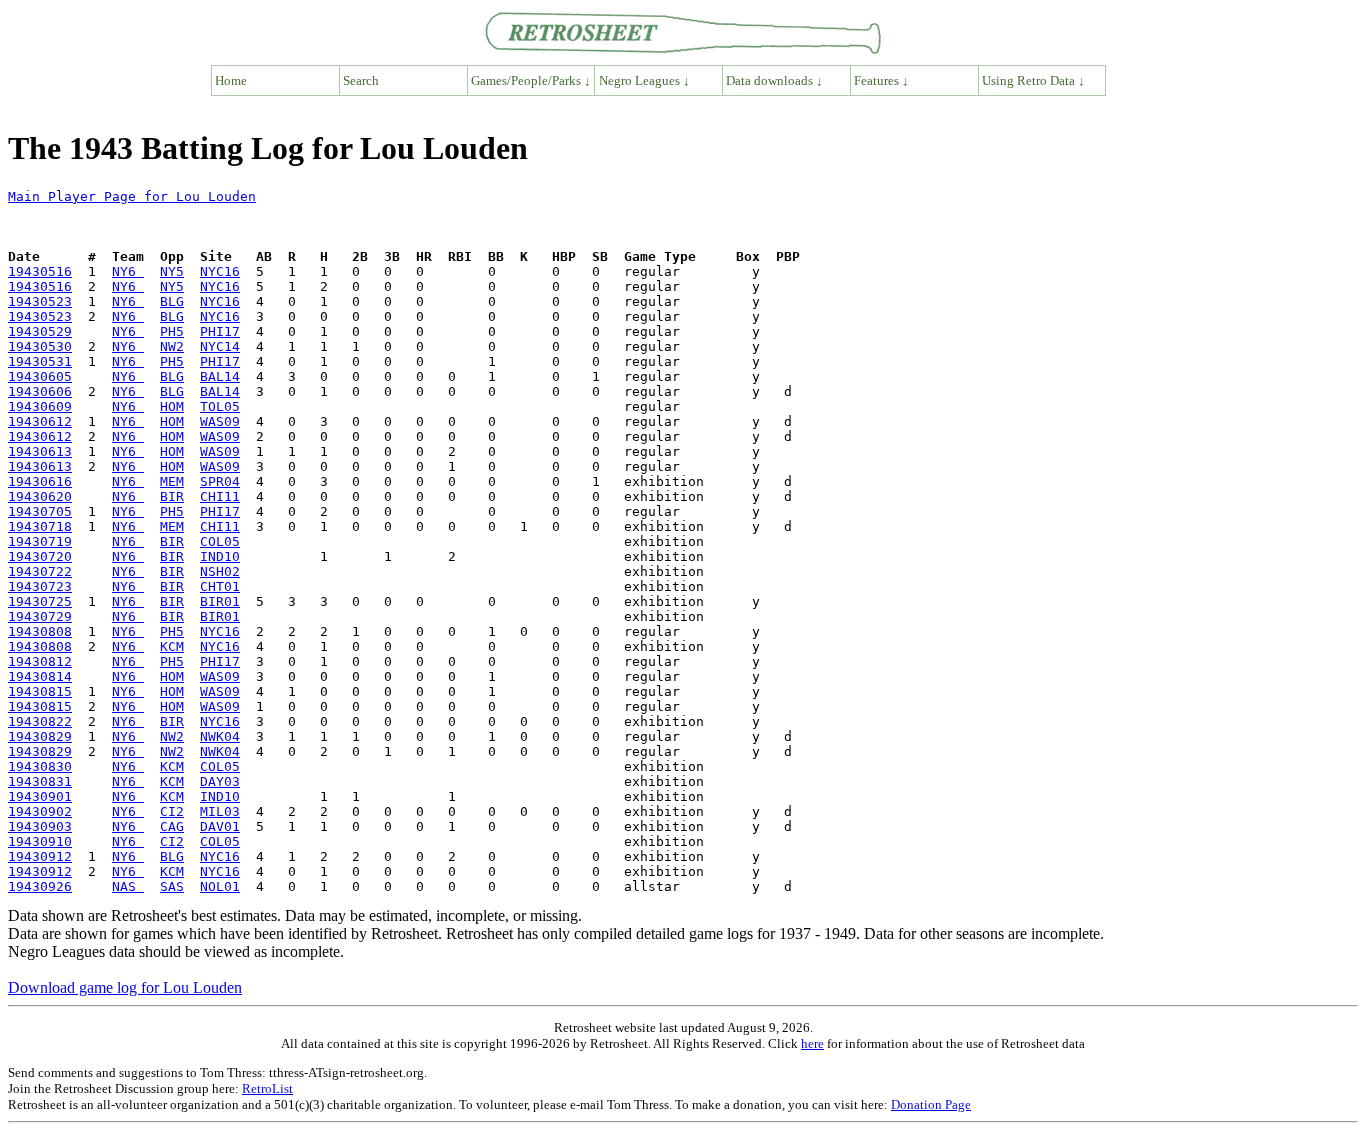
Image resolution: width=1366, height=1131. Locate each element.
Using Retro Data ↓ (1033, 80)
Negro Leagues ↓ (644, 80)
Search (361, 80)
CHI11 (220, 496)
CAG (172, 826)
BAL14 (220, 376)
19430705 (40, 511)
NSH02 (220, 571)
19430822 (40, 721)
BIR (172, 496)
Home (231, 80)
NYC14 (220, 346)
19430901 (40, 796)
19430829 (40, 736)
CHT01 (220, 586)
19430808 (40, 631)
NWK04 (220, 736)
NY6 (128, 271)
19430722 (40, 571)
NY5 (172, 271)
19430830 (40, 766)
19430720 (40, 556)
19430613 (40, 451)
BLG (172, 301)
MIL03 (220, 811)
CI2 (172, 811)
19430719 (40, 541)
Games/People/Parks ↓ (531, 80)
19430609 (40, 406)
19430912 (40, 856)
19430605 (40, 376)
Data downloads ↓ (774, 80)
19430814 (40, 676)
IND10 (220, 556)
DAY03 (220, 781)
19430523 (40, 301)
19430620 (40, 496)
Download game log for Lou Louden (125, 987)
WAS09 (220, 421)
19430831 (40, 781)
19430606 (40, 391)
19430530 (40, 346)
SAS (172, 886)
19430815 (40, 691)
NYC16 (220, 271)
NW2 (172, 346)
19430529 (40, 331)
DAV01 (220, 826)
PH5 (172, 331)
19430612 (40, 421)
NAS (128, 886)
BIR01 (220, 601)
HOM (172, 406)
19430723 (40, 586)
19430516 (40, 271)
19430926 (40, 886)
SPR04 (220, 481)
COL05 (220, 541)
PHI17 (220, 331)
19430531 (40, 361)
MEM (172, 481)
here (812, 1043)
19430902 (40, 811)
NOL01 (220, 886)
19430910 (40, 841)
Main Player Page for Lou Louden (132, 196)
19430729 (40, 616)
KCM (172, 646)
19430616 (40, 481)
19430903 (40, 826)
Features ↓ (881, 80)
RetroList (267, 1088)
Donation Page (931, 1104)
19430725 (40, 601)
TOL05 (220, 406)
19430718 (40, 526)
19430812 (40, 661)
